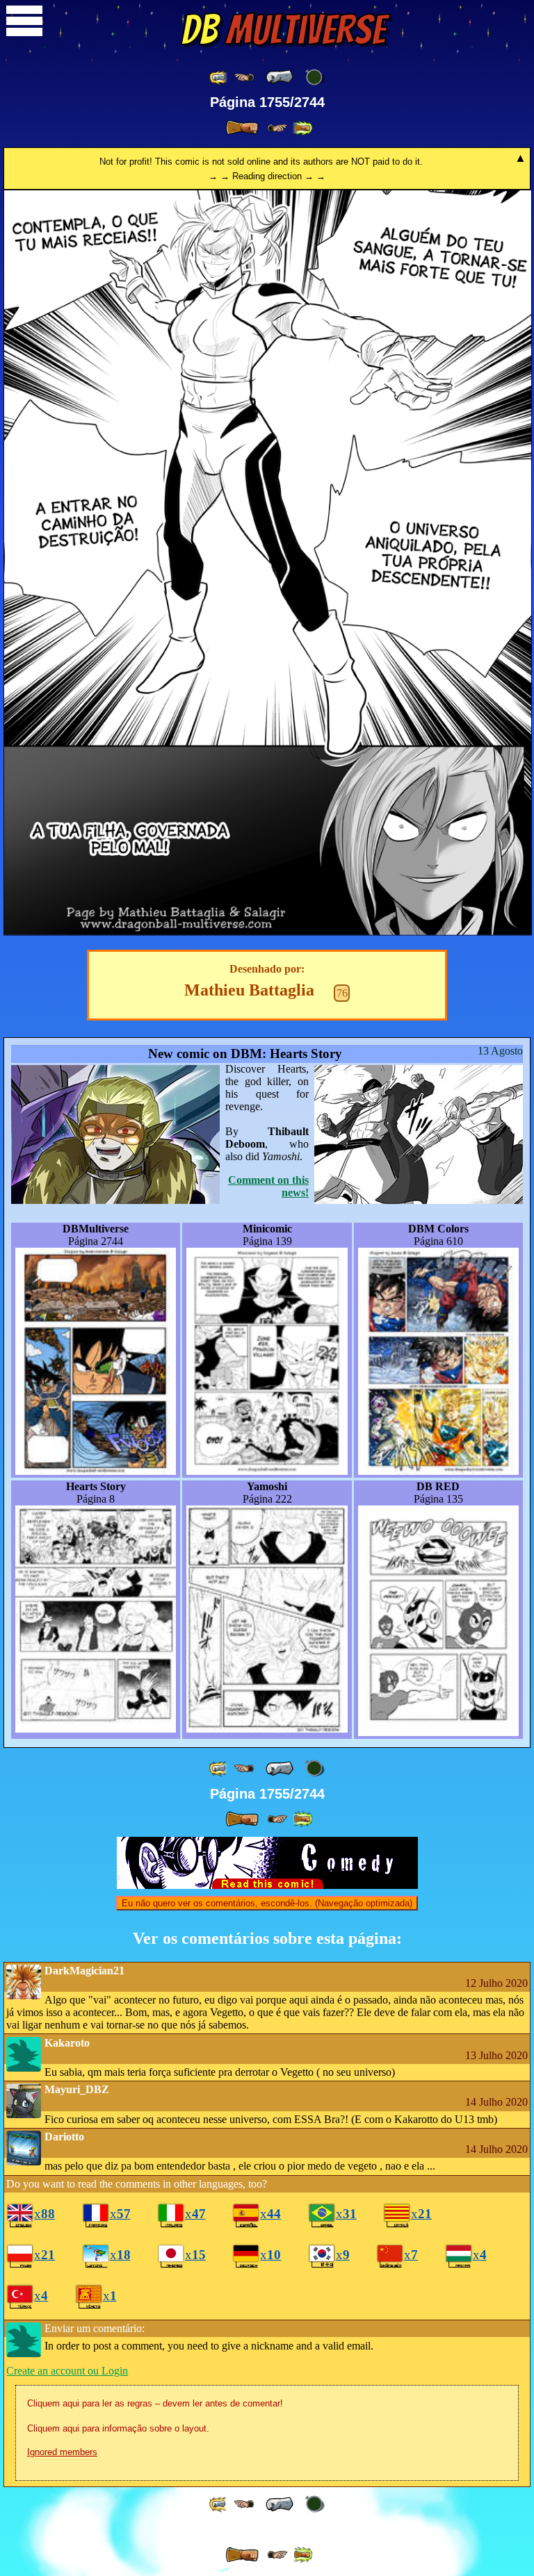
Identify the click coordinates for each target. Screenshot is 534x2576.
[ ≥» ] (277, 128)
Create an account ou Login (67, 2371)
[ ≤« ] (244, 77)
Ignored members (62, 2452)
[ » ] (242, 128)
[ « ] (280, 77)
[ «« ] (219, 77)
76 (342, 993)
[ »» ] (302, 128)
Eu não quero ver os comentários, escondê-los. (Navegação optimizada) (267, 1903)
